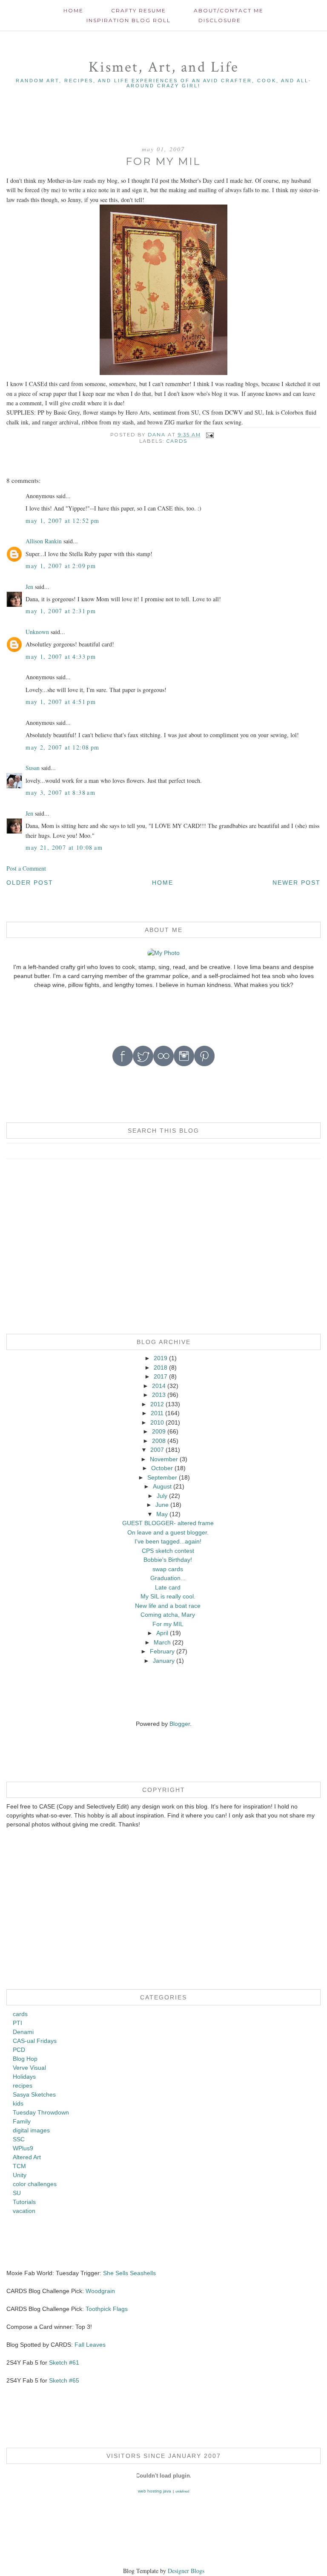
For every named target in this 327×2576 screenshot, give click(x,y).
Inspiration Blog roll (129, 20)
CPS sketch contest (168, 1551)
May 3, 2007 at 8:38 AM (60, 792)
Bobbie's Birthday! (168, 1560)
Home (73, 10)
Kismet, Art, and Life (164, 67)
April (162, 1633)
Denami (23, 2032)
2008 (159, 1441)
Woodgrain (100, 2291)
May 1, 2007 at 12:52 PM (62, 521)
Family (22, 2121)
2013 (159, 1395)
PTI (17, 2023)
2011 (157, 1413)
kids (18, 2103)
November (164, 1459)
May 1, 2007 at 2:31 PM (61, 611)
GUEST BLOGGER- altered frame (168, 1523)
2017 (161, 1376)
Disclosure (220, 20)
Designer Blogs (186, 2571)
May (162, 1514)
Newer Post (297, 883)
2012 (157, 1404)
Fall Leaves (90, 2345)
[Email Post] (210, 435)
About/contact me (229, 10)
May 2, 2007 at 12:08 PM (62, 747)
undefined (182, 2491)
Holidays (24, 2077)
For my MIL (168, 1624)
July (162, 1496)
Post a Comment (26, 868)
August (162, 1486)
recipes (23, 2086)
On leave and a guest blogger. (168, 1532)
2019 (161, 1358)
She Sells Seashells (129, 2273)
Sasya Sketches (34, 2094)
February (162, 1651)
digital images (31, 2130)
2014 (159, 1386)
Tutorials (24, 2202)
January (164, 1661)
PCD (19, 2050)
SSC (19, 2139)
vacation (24, 2211)
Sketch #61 (64, 2363)
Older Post (30, 883)
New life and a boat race (168, 1606)
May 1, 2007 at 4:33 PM (61, 656)
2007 (157, 1450)
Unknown (37, 632)
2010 (157, 1422)
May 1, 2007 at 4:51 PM (61, 702)
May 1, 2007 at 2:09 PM (61, 566)
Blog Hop (25, 2059)
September (162, 1477)
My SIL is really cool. (168, 1596)
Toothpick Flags (107, 2309)
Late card (168, 1587)
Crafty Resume (139, 10)
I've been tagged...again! (168, 1541)
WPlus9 (23, 2148)
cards (177, 441)
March (162, 1642)
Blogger (180, 1724)
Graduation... (168, 1578)
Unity (20, 2175)
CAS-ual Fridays (35, 2041)
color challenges (35, 2184)
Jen (29, 587)
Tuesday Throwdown (41, 2112)
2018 (161, 1367)
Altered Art (27, 2157)
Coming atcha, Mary (168, 1615)
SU (17, 2193)
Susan (33, 768)
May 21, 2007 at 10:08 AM (64, 847)
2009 (159, 1431)
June (162, 1505)
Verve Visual (29, 2068)
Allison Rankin (44, 541)
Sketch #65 (63, 2380)
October (162, 1468)
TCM (19, 2166)
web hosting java (155, 2491)
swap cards (168, 1569)
